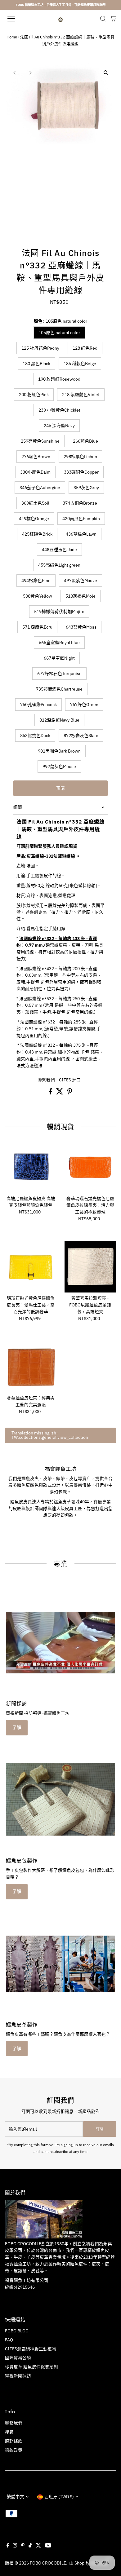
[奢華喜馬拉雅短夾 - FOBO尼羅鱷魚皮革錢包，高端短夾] (90, 1267)
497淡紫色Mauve (81, 581)
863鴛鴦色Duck (35, 736)
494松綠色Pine (36, 581)
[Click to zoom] (106, 73)
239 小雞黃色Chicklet (59, 410)
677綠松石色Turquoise (59, 674)
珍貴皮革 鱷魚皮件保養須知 (31, 2367)
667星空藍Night (59, 658)
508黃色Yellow (38, 596)
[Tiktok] (30, 2546)
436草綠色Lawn (81, 534)
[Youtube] (48, 2546)
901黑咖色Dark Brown (59, 751)
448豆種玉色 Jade (59, 550)
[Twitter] (38, 2546)
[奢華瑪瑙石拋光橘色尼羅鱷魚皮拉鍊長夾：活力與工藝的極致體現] (90, 1167)
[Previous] (15, 73)
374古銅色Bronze (80, 503)
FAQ (9, 2340)
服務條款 (14, 2441)
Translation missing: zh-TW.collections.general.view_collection (50, 1435)
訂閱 (100, 2129)
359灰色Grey (86, 488)
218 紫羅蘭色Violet (81, 395)
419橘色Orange (34, 519)
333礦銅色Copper (81, 472)
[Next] (30, 73)
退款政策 (14, 2450)
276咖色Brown (36, 457)
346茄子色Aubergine (40, 488)
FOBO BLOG (17, 2331)
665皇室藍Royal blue (59, 643)
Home (12, 37)
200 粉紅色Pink (34, 395)
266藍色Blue (85, 441)
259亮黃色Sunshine (40, 441)
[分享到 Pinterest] (70, 1093)
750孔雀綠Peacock (38, 705)
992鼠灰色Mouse (59, 767)
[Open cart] (113, 19)
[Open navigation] (17, 19)
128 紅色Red (85, 348)
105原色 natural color (59, 333)
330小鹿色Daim (35, 472)
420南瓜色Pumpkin (81, 519)
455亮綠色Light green (59, 565)
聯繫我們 (46, 1080)
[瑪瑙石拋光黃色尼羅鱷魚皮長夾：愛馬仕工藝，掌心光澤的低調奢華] (31, 1267)
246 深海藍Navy (59, 426)
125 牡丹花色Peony (40, 348)
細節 (18, 807)
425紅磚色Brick (37, 534)
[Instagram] (15, 2546)
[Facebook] (8, 2546)
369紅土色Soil (35, 503)
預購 (60, 788)
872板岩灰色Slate (81, 736)
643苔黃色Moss (81, 627)
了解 (17, 1727)
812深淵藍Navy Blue (59, 720)
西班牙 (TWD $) (59, 2497)
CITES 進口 (70, 1080)
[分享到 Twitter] (60, 1093)
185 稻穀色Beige (80, 364)
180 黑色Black (36, 364)
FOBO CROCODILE (48, 2563)
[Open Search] (103, 19)
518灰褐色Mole (81, 596)
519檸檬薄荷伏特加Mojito (59, 612)
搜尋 (9, 2432)
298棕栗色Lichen (80, 457)
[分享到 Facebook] (51, 1093)
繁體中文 (16, 2497)
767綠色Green (84, 705)
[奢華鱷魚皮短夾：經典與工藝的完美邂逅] (31, 1367)
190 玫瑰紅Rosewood (59, 379)
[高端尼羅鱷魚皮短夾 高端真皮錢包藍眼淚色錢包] (31, 1167)
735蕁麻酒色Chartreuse (59, 689)
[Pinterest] (23, 2546)
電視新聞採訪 (18, 2376)
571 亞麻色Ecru (37, 627)
